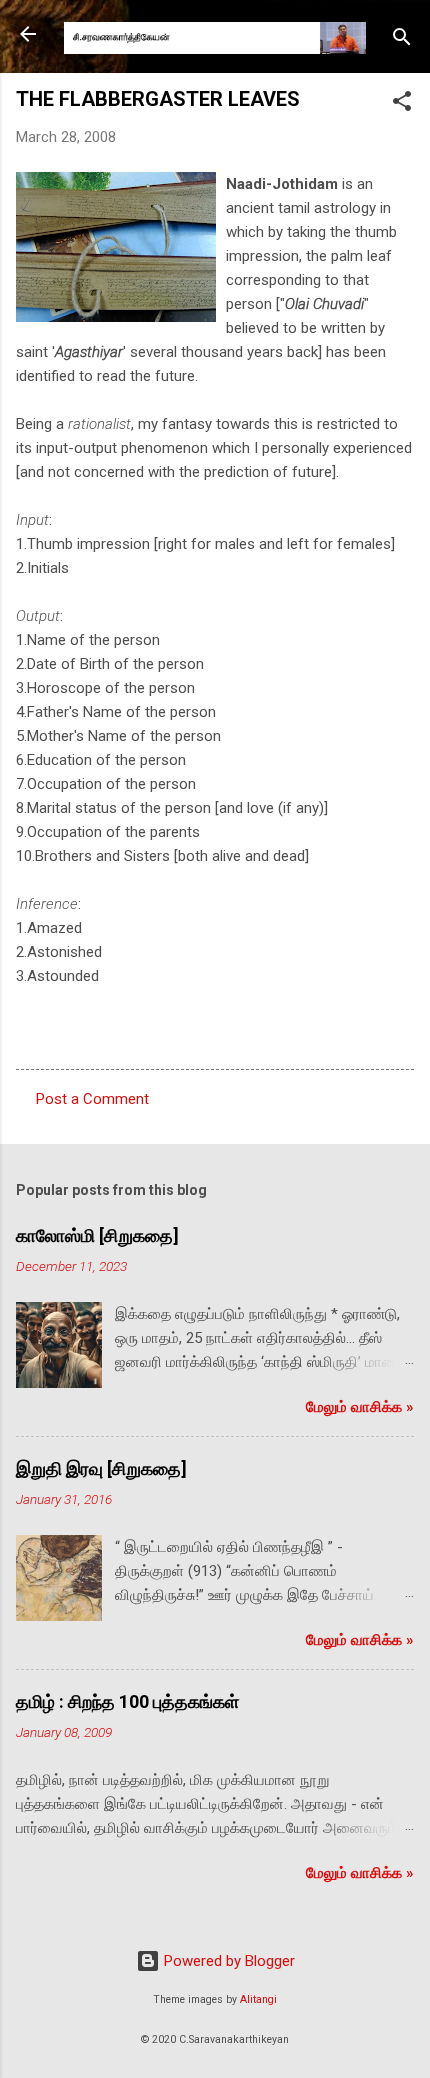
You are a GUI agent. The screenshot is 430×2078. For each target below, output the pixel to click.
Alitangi (258, 1999)
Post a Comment (92, 1099)
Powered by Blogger (227, 1961)
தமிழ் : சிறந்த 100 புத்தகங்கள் (127, 1701)
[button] (402, 104)
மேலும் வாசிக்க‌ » (360, 1407)
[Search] (402, 40)
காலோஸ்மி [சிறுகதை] (97, 1235)
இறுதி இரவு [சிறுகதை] (101, 1468)
